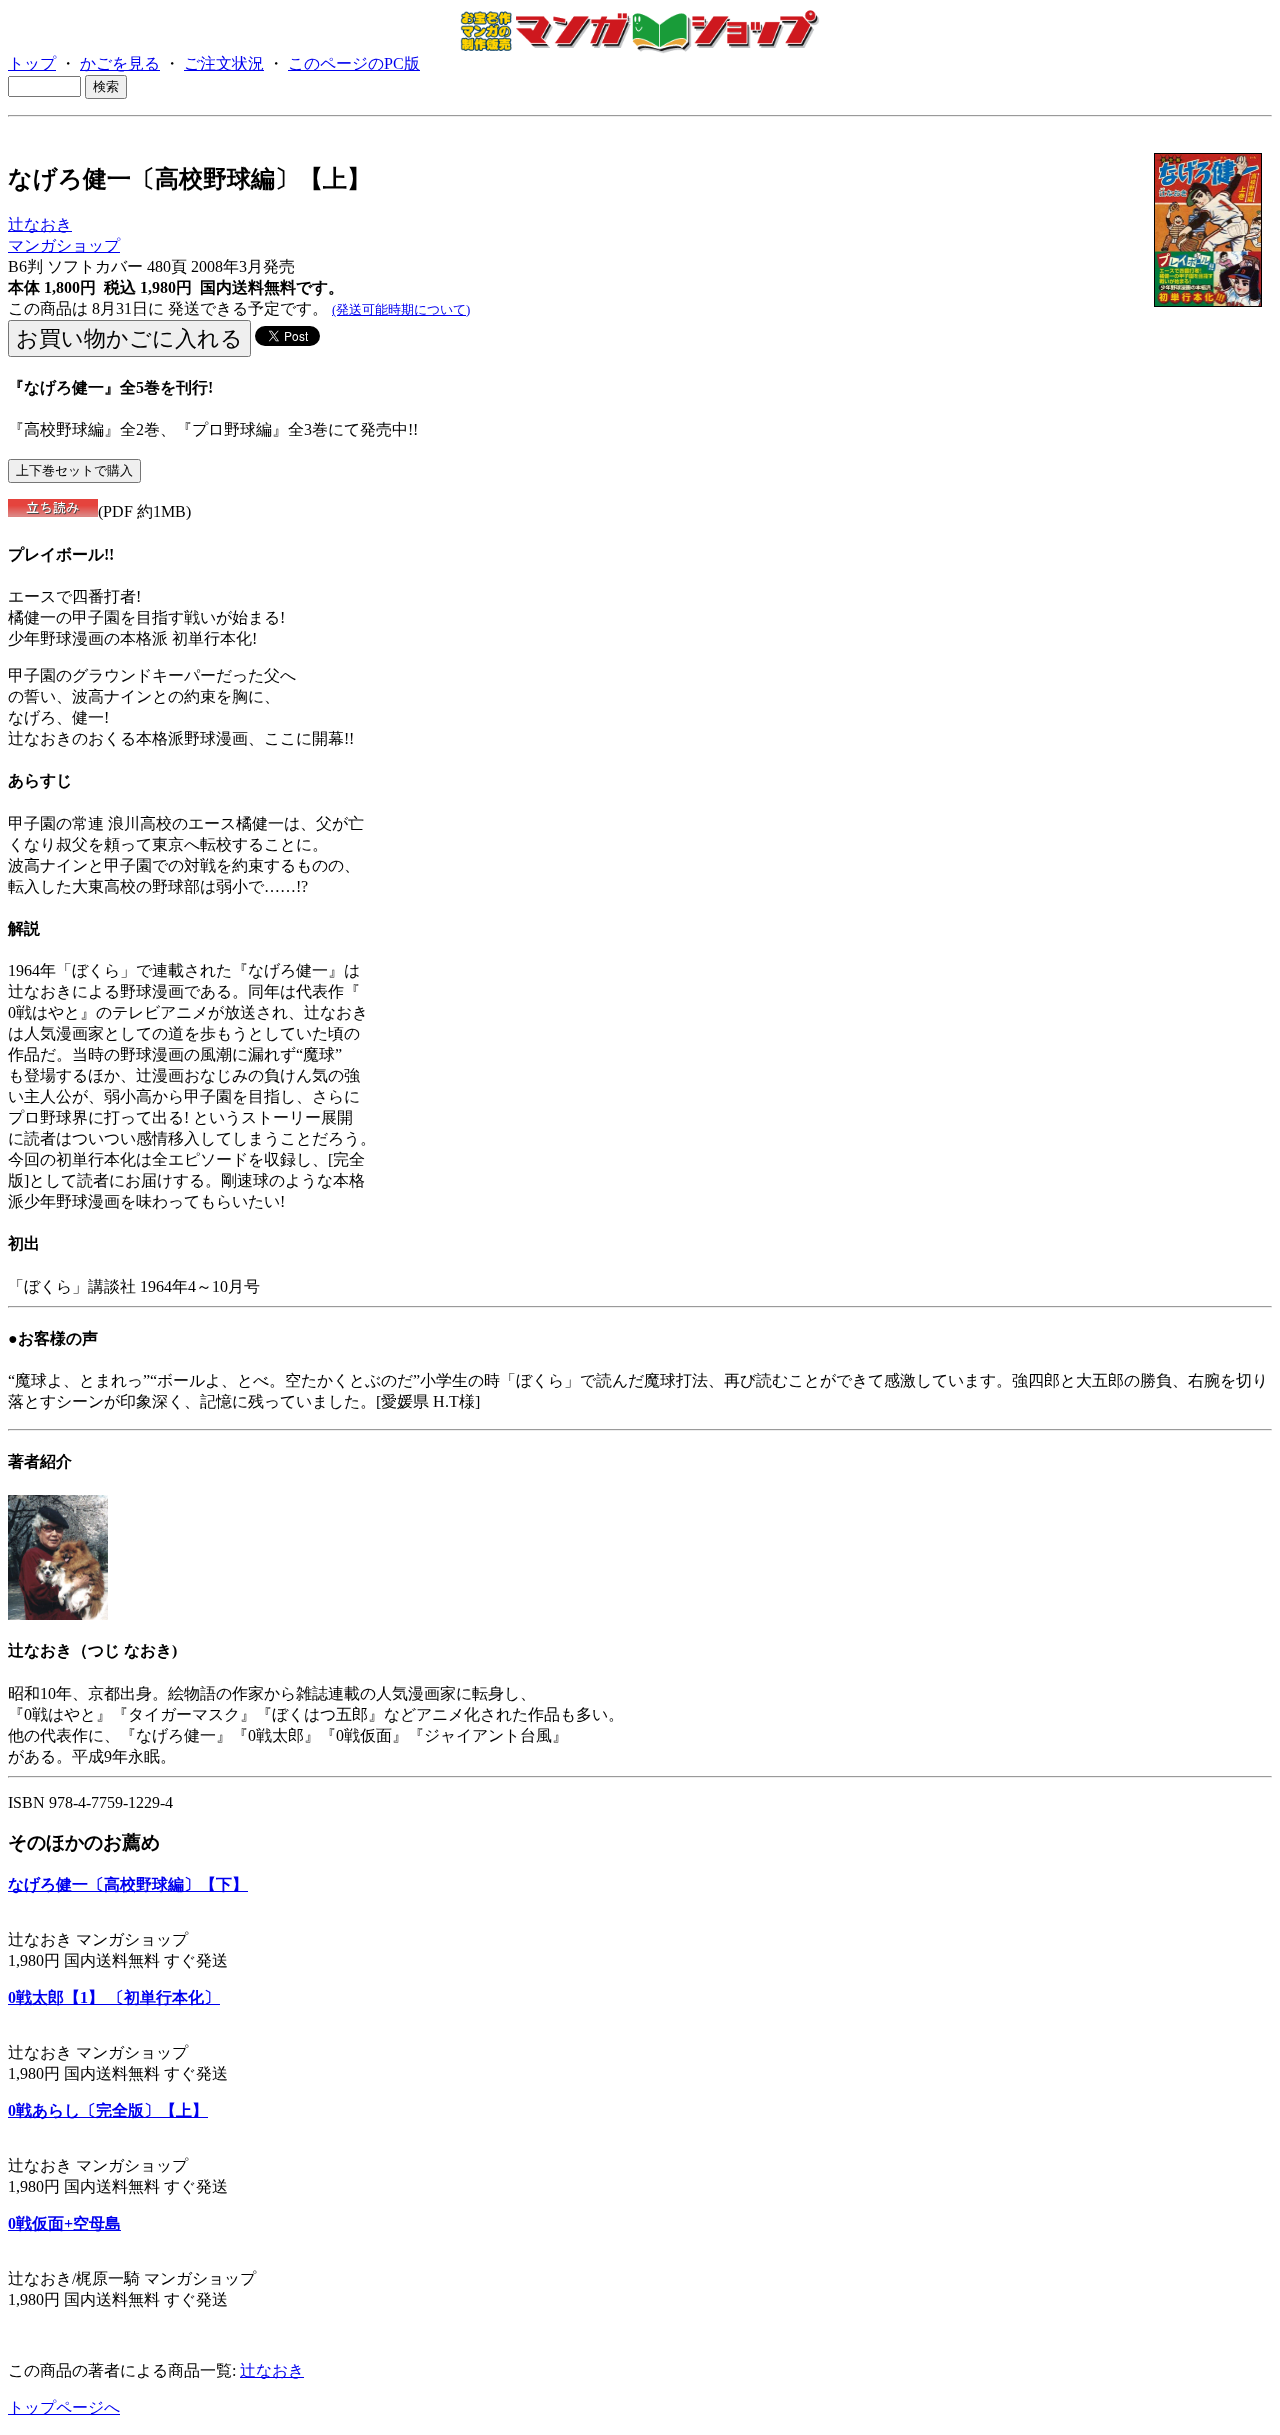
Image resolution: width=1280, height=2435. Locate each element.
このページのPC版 (354, 63)
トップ (32, 63)
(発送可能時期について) (401, 309)
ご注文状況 (224, 63)
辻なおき (40, 224)
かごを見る (120, 63)
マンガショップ (64, 245)
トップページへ (64, 2407)
